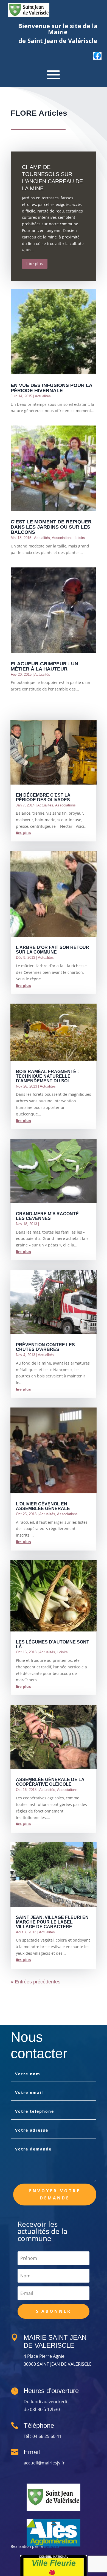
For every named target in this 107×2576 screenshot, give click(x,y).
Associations (62, 538)
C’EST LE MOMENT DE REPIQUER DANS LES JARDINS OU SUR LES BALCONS (51, 527)
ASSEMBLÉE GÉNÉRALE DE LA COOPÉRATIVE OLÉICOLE (50, 1782)
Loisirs (80, 538)
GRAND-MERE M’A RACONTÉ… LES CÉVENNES (50, 1216)
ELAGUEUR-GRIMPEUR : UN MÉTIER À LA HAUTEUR (44, 666)
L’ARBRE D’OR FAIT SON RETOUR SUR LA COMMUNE (53, 950)
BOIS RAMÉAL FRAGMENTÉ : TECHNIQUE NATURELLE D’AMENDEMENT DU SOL (47, 1076)
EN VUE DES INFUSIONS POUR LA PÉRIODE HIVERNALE (51, 388)
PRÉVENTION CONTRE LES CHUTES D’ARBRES (45, 1347)
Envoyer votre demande (55, 2194)
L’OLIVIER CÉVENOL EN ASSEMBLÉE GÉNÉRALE (43, 1506)
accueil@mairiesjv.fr (44, 2463)
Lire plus (35, 264)
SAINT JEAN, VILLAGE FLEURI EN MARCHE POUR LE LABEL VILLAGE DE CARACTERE (52, 1922)
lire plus (23, 833)
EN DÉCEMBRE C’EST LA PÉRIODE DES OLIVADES (43, 797)
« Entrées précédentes (36, 1982)
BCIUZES (52, 2546)
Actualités (43, 396)
